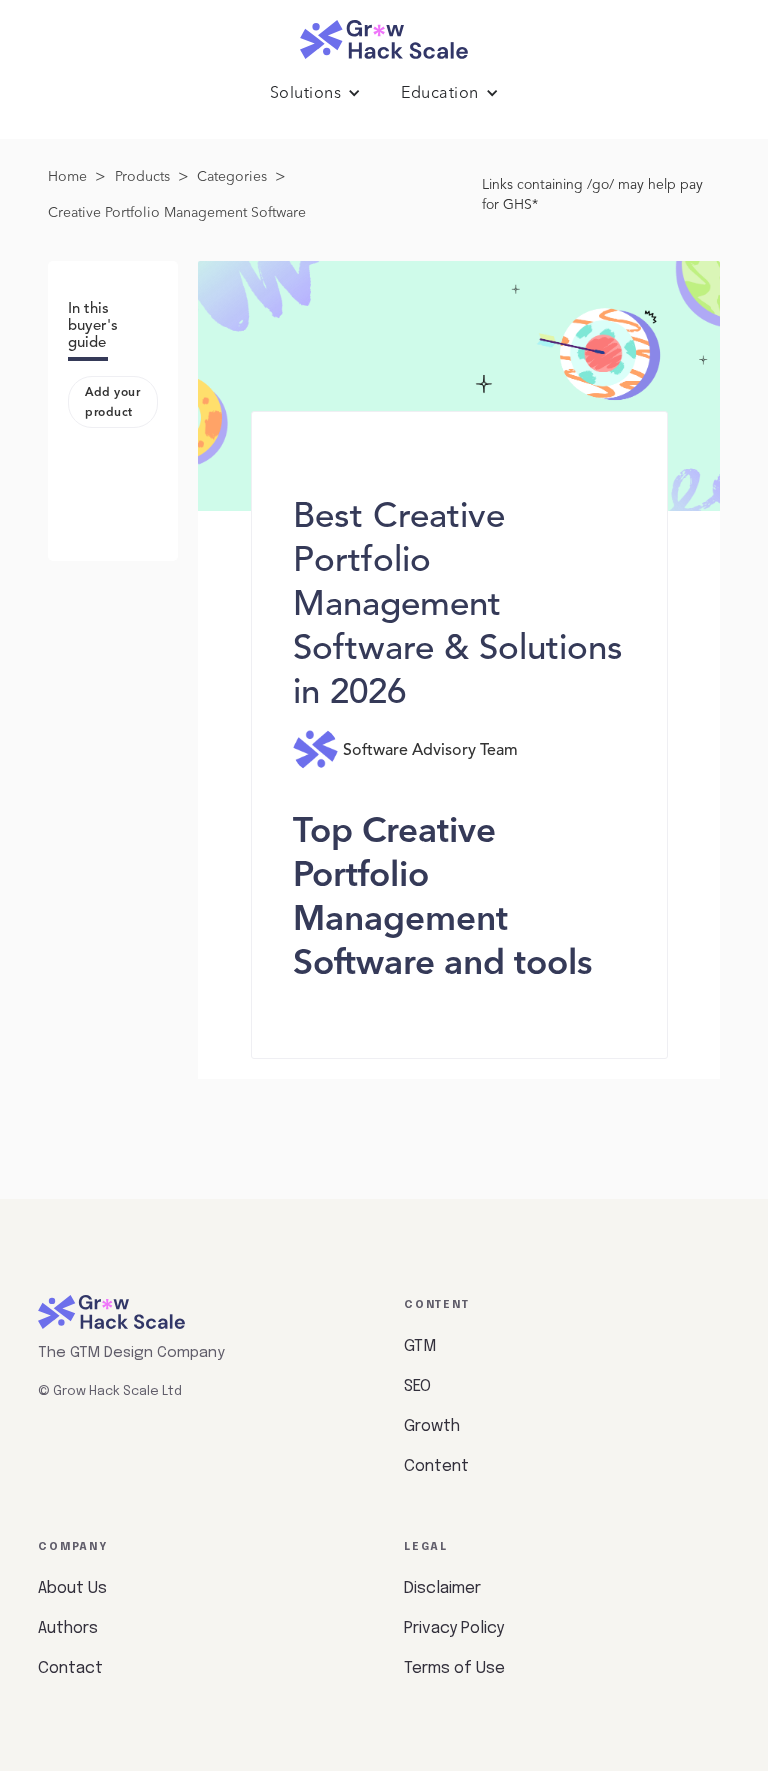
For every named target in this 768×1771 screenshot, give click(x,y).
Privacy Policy (454, 1628)
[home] (384, 34)
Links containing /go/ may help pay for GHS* (592, 195)
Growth (432, 1426)
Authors (68, 1628)
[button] (316, 94)
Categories (232, 177)
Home (67, 177)
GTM (420, 1346)
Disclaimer (442, 1588)
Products (142, 177)
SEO (417, 1386)
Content (436, 1466)
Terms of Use (454, 1668)
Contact (70, 1668)
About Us (72, 1588)
